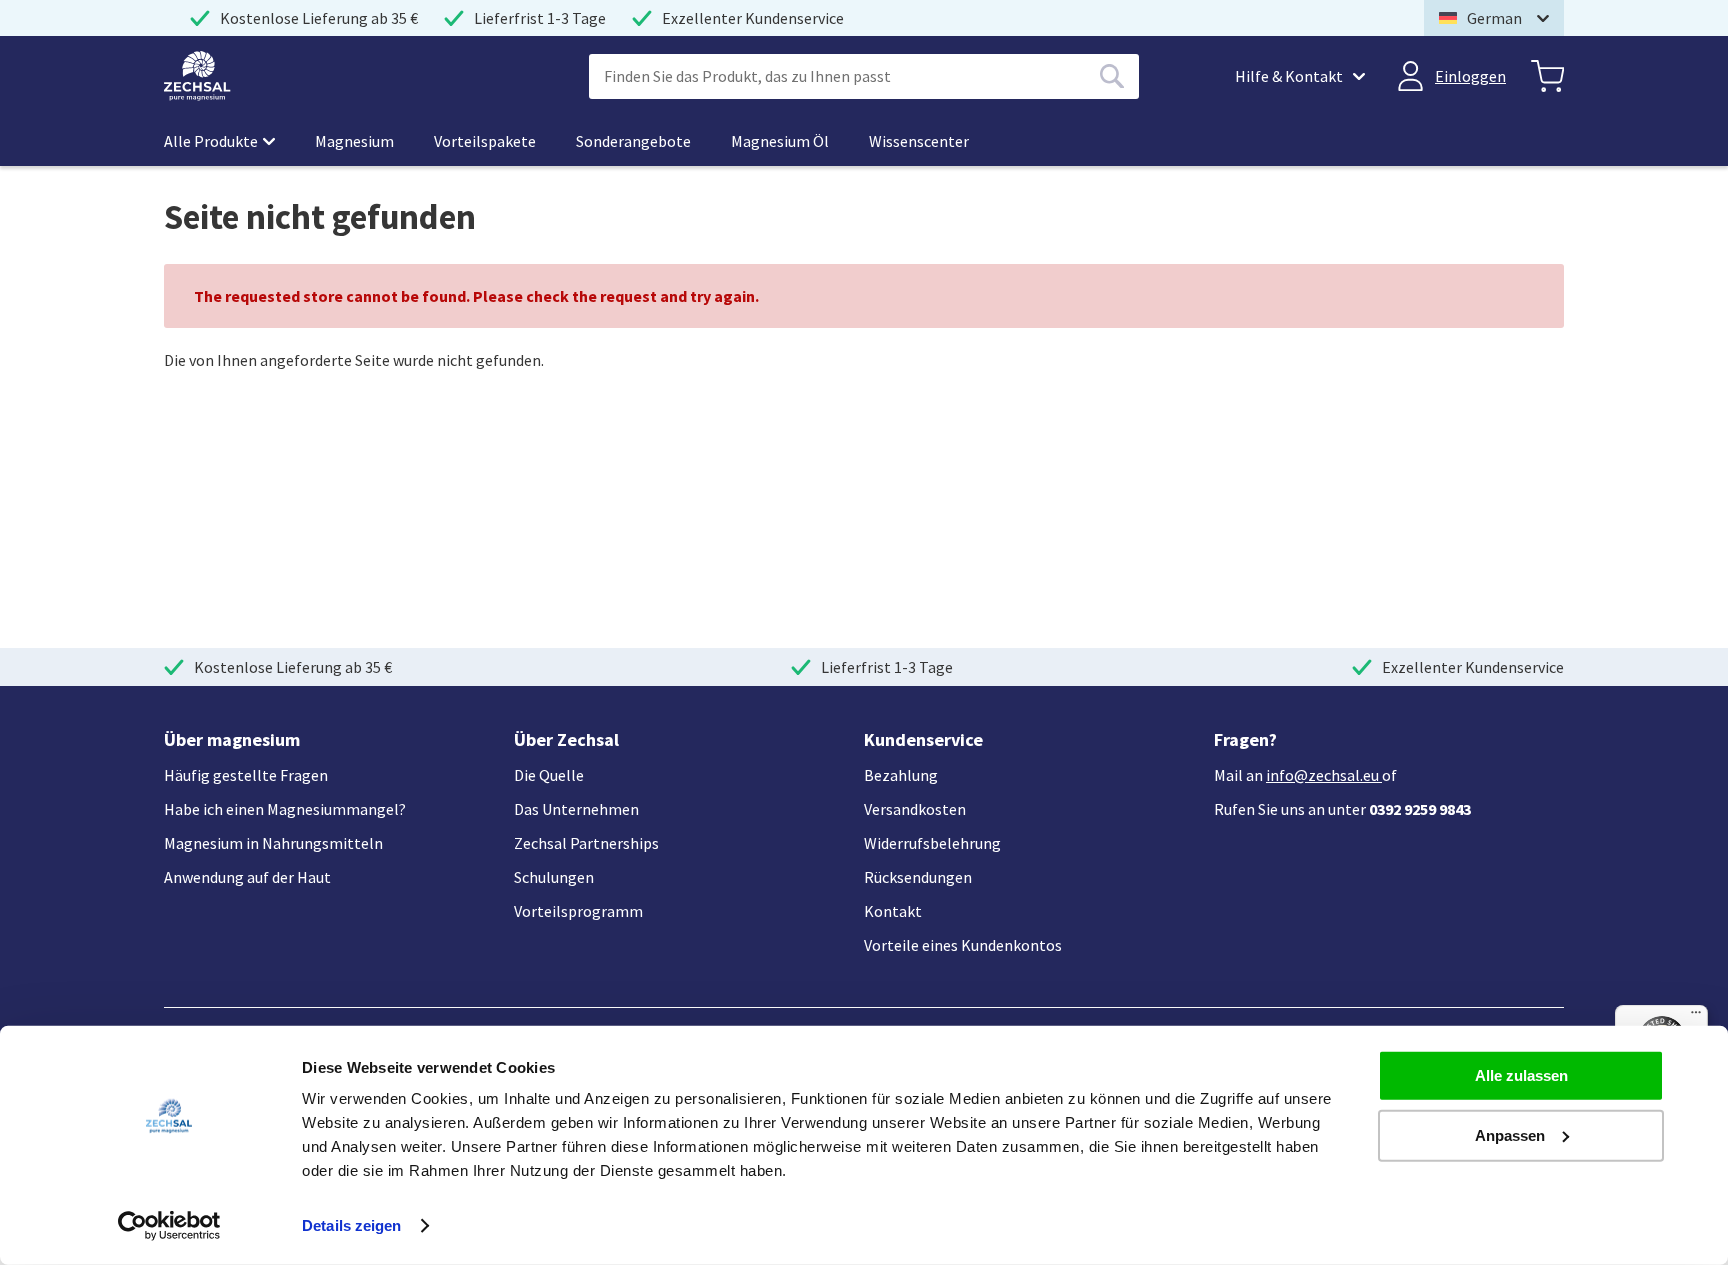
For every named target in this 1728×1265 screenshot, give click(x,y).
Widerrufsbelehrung (932, 843)
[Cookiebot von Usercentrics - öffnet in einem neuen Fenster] (169, 1226)
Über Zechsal (566, 739)
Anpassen (1510, 1134)
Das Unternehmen (576, 809)
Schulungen (554, 877)
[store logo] (197, 76)
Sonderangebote (633, 141)
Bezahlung (901, 775)
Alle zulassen (1521, 1075)
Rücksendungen (918, 877)
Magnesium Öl (780, 141)
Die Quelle (549, 775)
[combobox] (864, 76)
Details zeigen (351, 1225)
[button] (1494, 18)
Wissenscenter (919, 141)
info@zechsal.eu (1322, 775)
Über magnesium (232, 739)
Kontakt (893, 911)
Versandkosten (915, 809)
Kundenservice (923, 739)
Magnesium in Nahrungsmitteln (273, 843)
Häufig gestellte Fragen (246, 775)
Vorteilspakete (485, 141)
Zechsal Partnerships (586, 843)
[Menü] (1696, 1017)
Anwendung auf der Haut (247, 877)
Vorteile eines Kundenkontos (963, 945)
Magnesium (354, 141)
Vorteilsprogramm (578, 911)
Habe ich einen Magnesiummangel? (285, 809)
